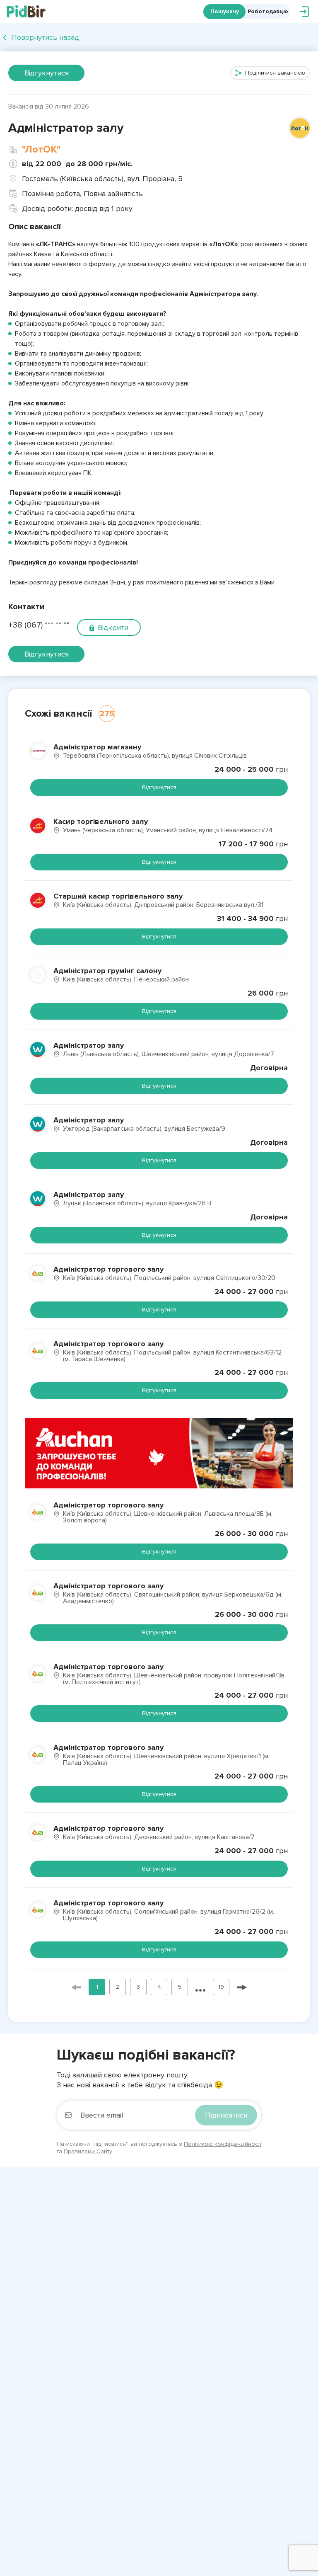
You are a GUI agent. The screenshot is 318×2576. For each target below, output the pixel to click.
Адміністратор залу (89, 1045)
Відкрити (113, 628)
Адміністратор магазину (97, 747)
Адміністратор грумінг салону (107, 971)
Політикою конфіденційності (223, 2144)
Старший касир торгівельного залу (118, 896)
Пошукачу (225, 11)
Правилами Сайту (88, 2151)
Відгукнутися (47, 73)
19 (221, 1987)
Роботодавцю (268, 11)
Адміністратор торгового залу (108, 1269)
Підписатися (226, 2115)
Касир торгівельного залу (101, 822)
